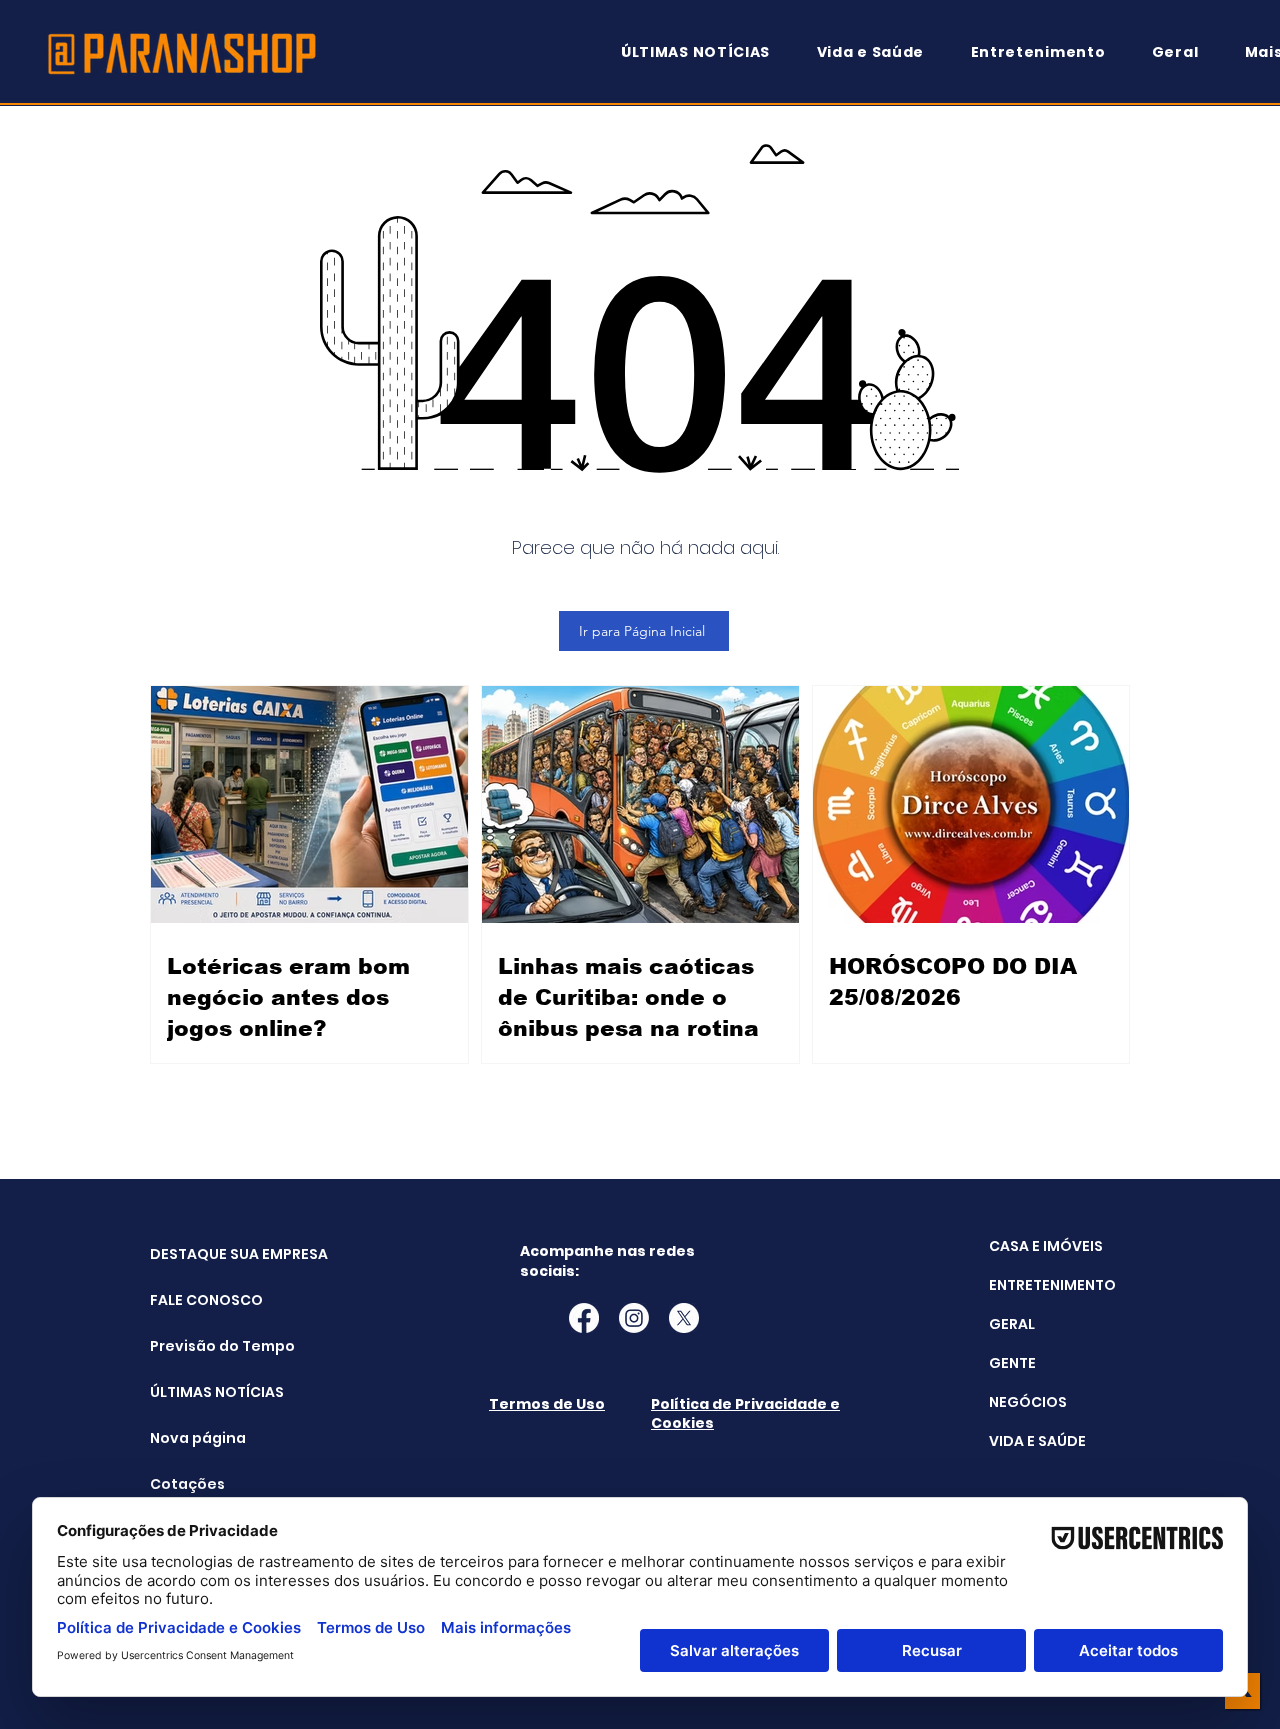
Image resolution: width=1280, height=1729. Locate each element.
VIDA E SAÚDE (1037, 1441)
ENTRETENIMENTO (1052, 1285)
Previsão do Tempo (200, 1346)
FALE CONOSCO (200, 1300)
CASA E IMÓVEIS (1046, 1246)
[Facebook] (584, 1318)
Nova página (198, 1438)
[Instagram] (634, 1318)
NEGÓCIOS (1028, 1402)
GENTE (1012, 1363)
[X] (684, 1318)
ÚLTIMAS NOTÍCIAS (200, 1392)
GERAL (1012, 1324)
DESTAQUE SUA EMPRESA (200, 1254)
